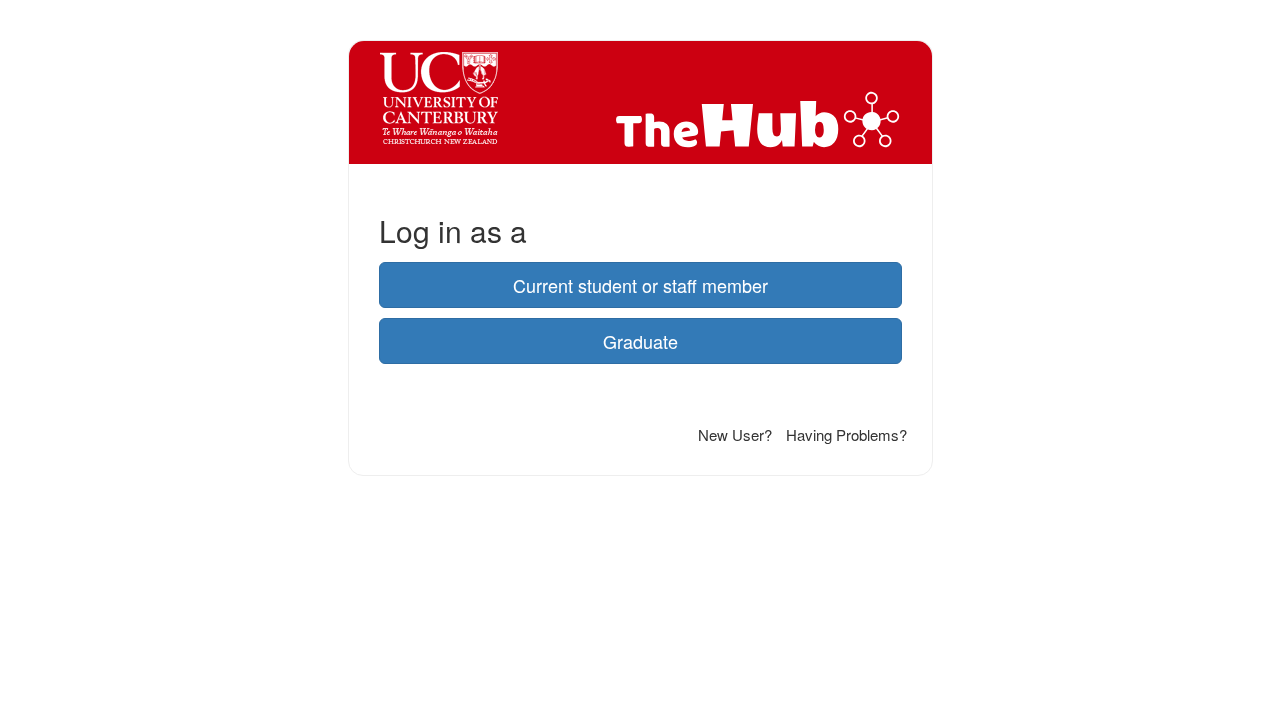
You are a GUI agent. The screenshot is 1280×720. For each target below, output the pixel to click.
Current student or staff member (640, 285)
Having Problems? (846, 434)
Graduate (640, 341)
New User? (735, 434)
